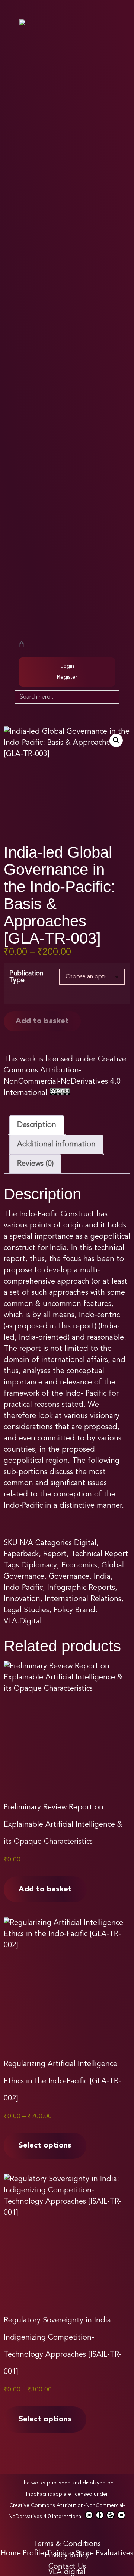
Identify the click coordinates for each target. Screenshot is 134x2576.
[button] (116, 740)
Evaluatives (114, 2554)
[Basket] (22, 644)
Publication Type (26, 977)
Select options (45, 2146)
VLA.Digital (23, 1622)
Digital (85, 1543)
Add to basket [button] (45, 1889)
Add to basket (42, 1021)
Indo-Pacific (23, 1588)
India (102, 1577)
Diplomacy (39, 1566)
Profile (33, 2554)
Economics (79, 1566)
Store (85, 2554)
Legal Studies (26, 1610)
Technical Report (100, 1554)
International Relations (83, 1599)
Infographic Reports (81, 1588)
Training (60, 2554)
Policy (63, 1610)
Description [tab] (37, 1125)
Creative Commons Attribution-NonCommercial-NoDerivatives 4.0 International (67, 2511)
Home (11, 2554)
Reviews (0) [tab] (35, 1164)
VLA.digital (67, 2572)
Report (55, 1554)
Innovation (22, 1599)
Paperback (21, 1554)
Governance (69, 1577)
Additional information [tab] (56, 1145)
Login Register (67, 672)
